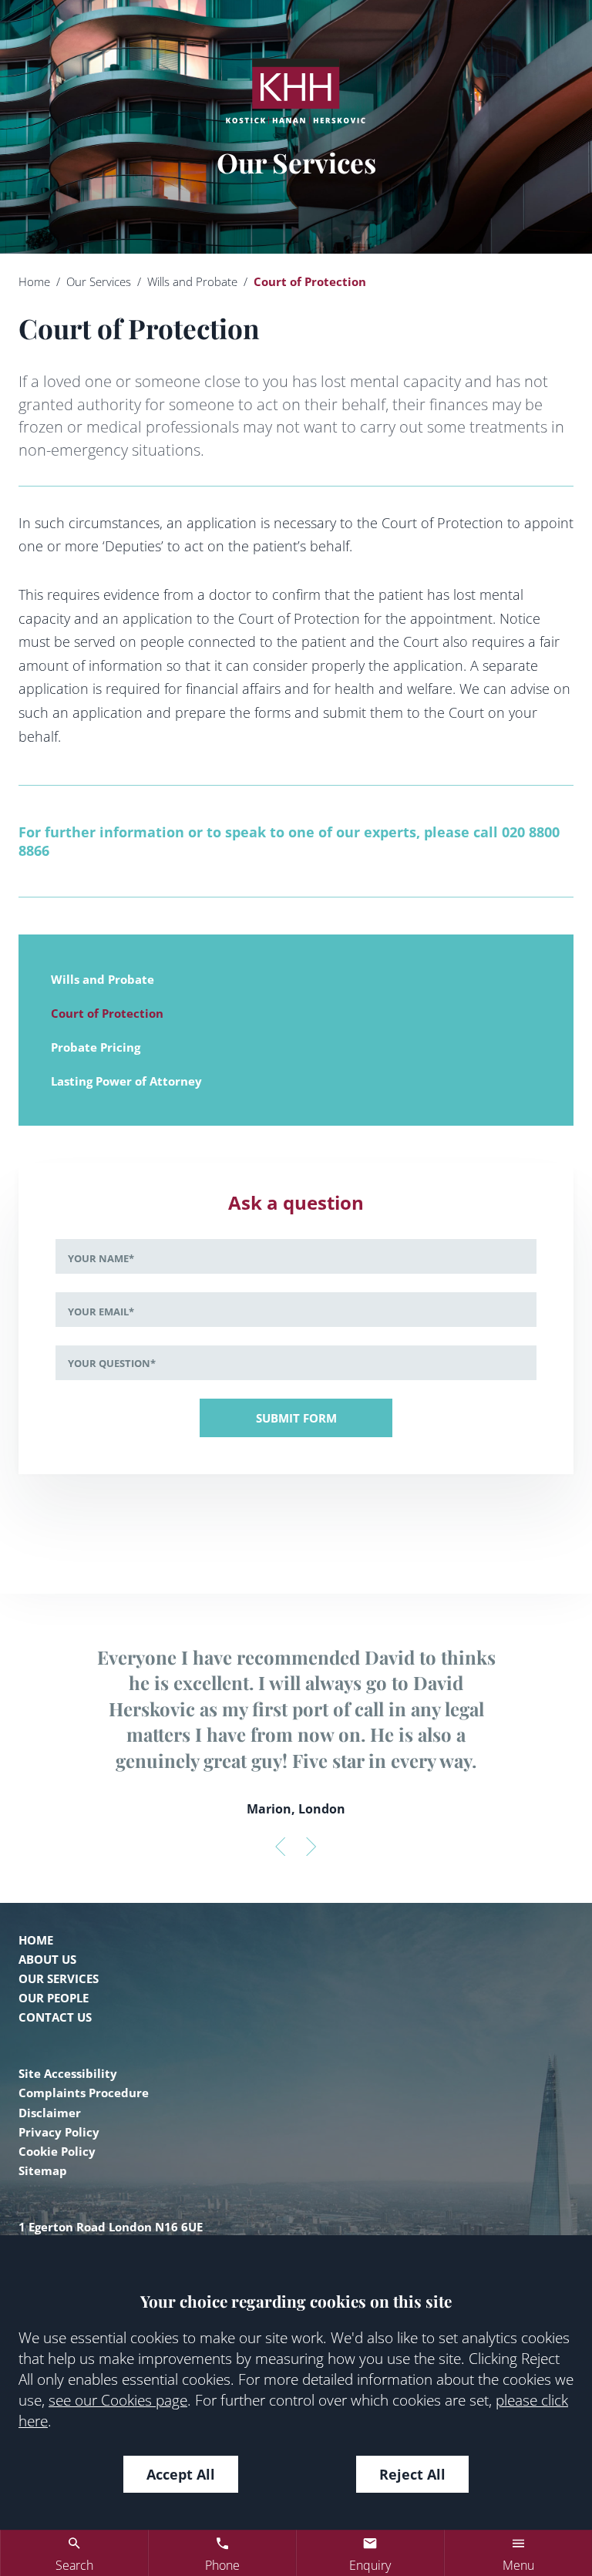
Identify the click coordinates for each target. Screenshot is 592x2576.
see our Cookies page (118, 2400)
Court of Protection (107, 1013)
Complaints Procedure (84, 2093)
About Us (47, 1959)
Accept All (181, 2474)
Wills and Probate (192, 281)
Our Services (99, 281)
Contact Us (55, 2017)
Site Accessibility (68, 2073)
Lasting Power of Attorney (126, 1081)
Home (34, 281)
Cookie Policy (57, 2151)
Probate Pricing (96, 1047)
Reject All (412, 2474)
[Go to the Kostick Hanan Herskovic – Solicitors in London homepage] (296, 91)
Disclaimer (50, 2113)
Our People (54, 1998)
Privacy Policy (59, 2132)
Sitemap (43, 2170)
